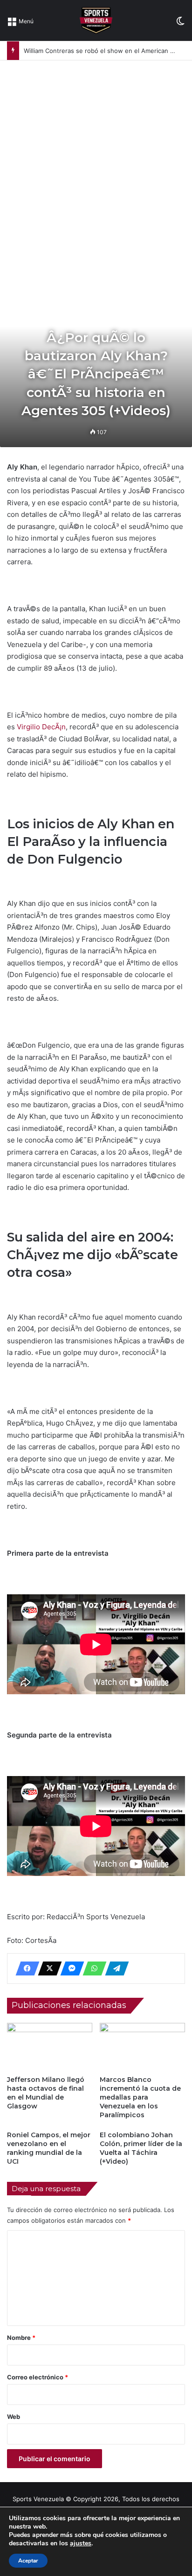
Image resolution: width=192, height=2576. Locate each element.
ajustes (81, 2543)
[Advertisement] (96, 161)
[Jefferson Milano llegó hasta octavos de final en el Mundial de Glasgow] (50, 2047)
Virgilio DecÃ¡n (41, 727)
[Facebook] (25, 1968)
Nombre (21, 2338)
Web (14, 2417)
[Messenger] (69, 1968)
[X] (47, 1968)
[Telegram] (114, 1968)
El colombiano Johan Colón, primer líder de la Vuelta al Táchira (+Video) (141, 2148)
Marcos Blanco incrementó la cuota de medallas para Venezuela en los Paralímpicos (140, 2097)
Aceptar (28, 2561)
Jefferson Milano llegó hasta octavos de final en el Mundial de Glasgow (46, 2093)
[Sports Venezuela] (96, 20)
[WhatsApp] (92, 1968)
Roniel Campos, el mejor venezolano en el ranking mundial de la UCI (49, 2148)
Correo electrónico (38, 2377)
